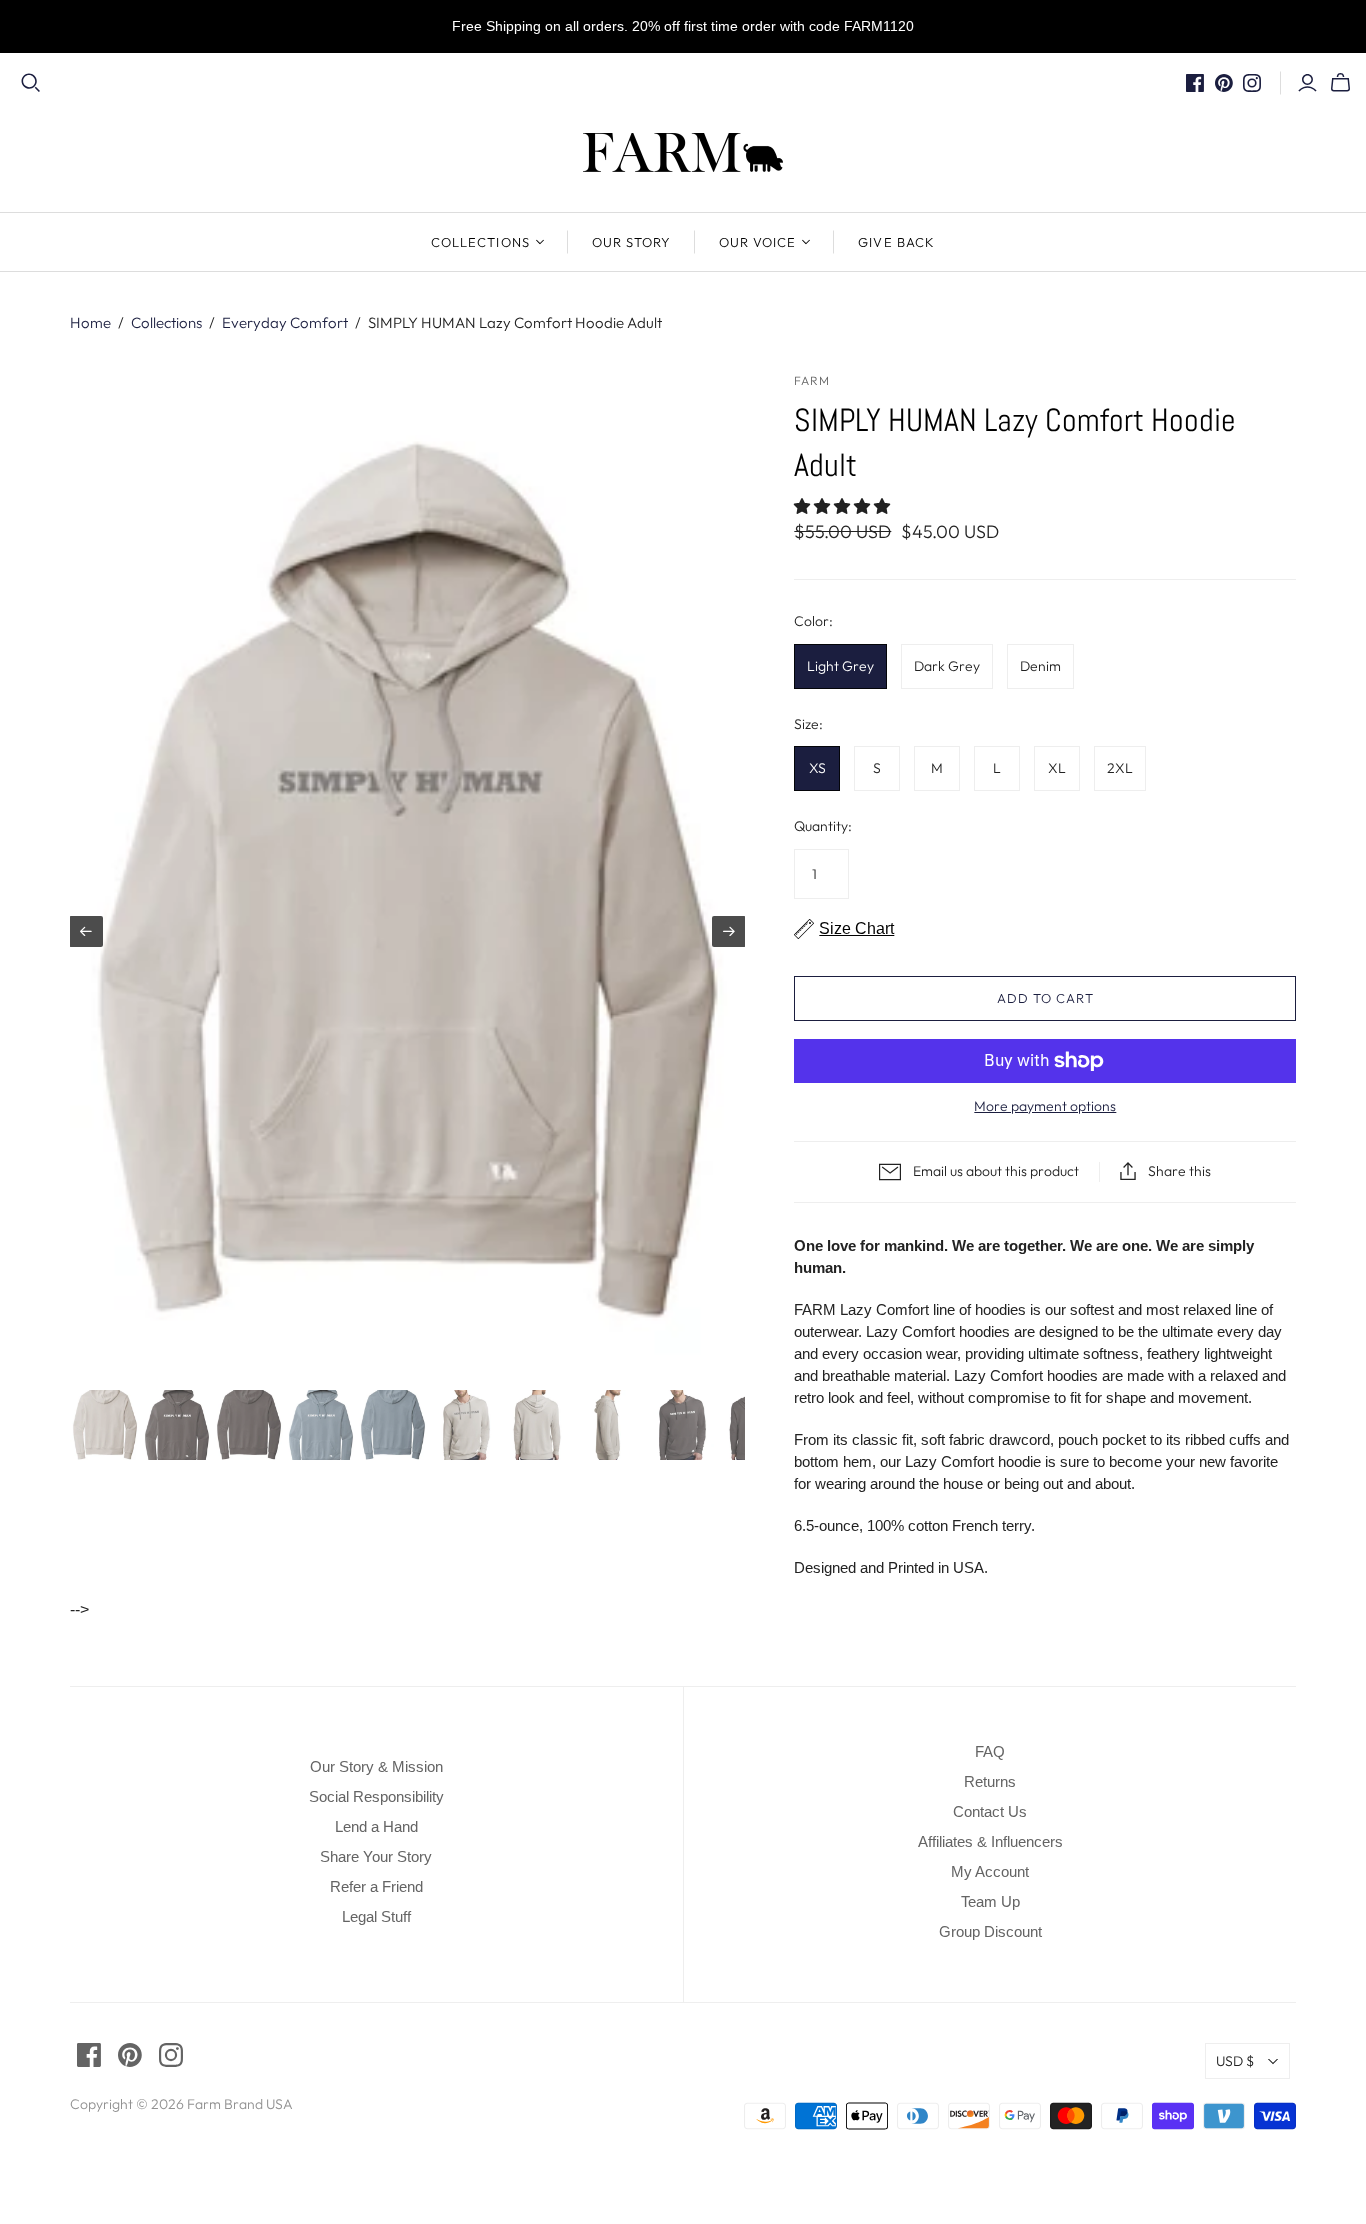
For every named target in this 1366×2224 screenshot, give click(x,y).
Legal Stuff (376, 1916)
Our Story (631, 242)
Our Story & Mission (376, 1766)
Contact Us (990, 1811)
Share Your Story (376, 1856)
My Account (990, 1871)
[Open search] (31, 83)
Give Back (896, 242)
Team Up (990, 1901)
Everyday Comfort (285, 322)
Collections (480, 242)
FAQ (990, 1751)
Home (90, 322)
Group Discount (990, 1931)
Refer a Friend (376, 1886)
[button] (844, 506)
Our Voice (757, 242)
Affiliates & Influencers (990, 1841)
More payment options (1045, 1106)
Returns (990, 1781)
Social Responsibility (376, 1796)
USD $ (1235, 2061)
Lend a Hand (376, 1826)
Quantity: (823, 826)
